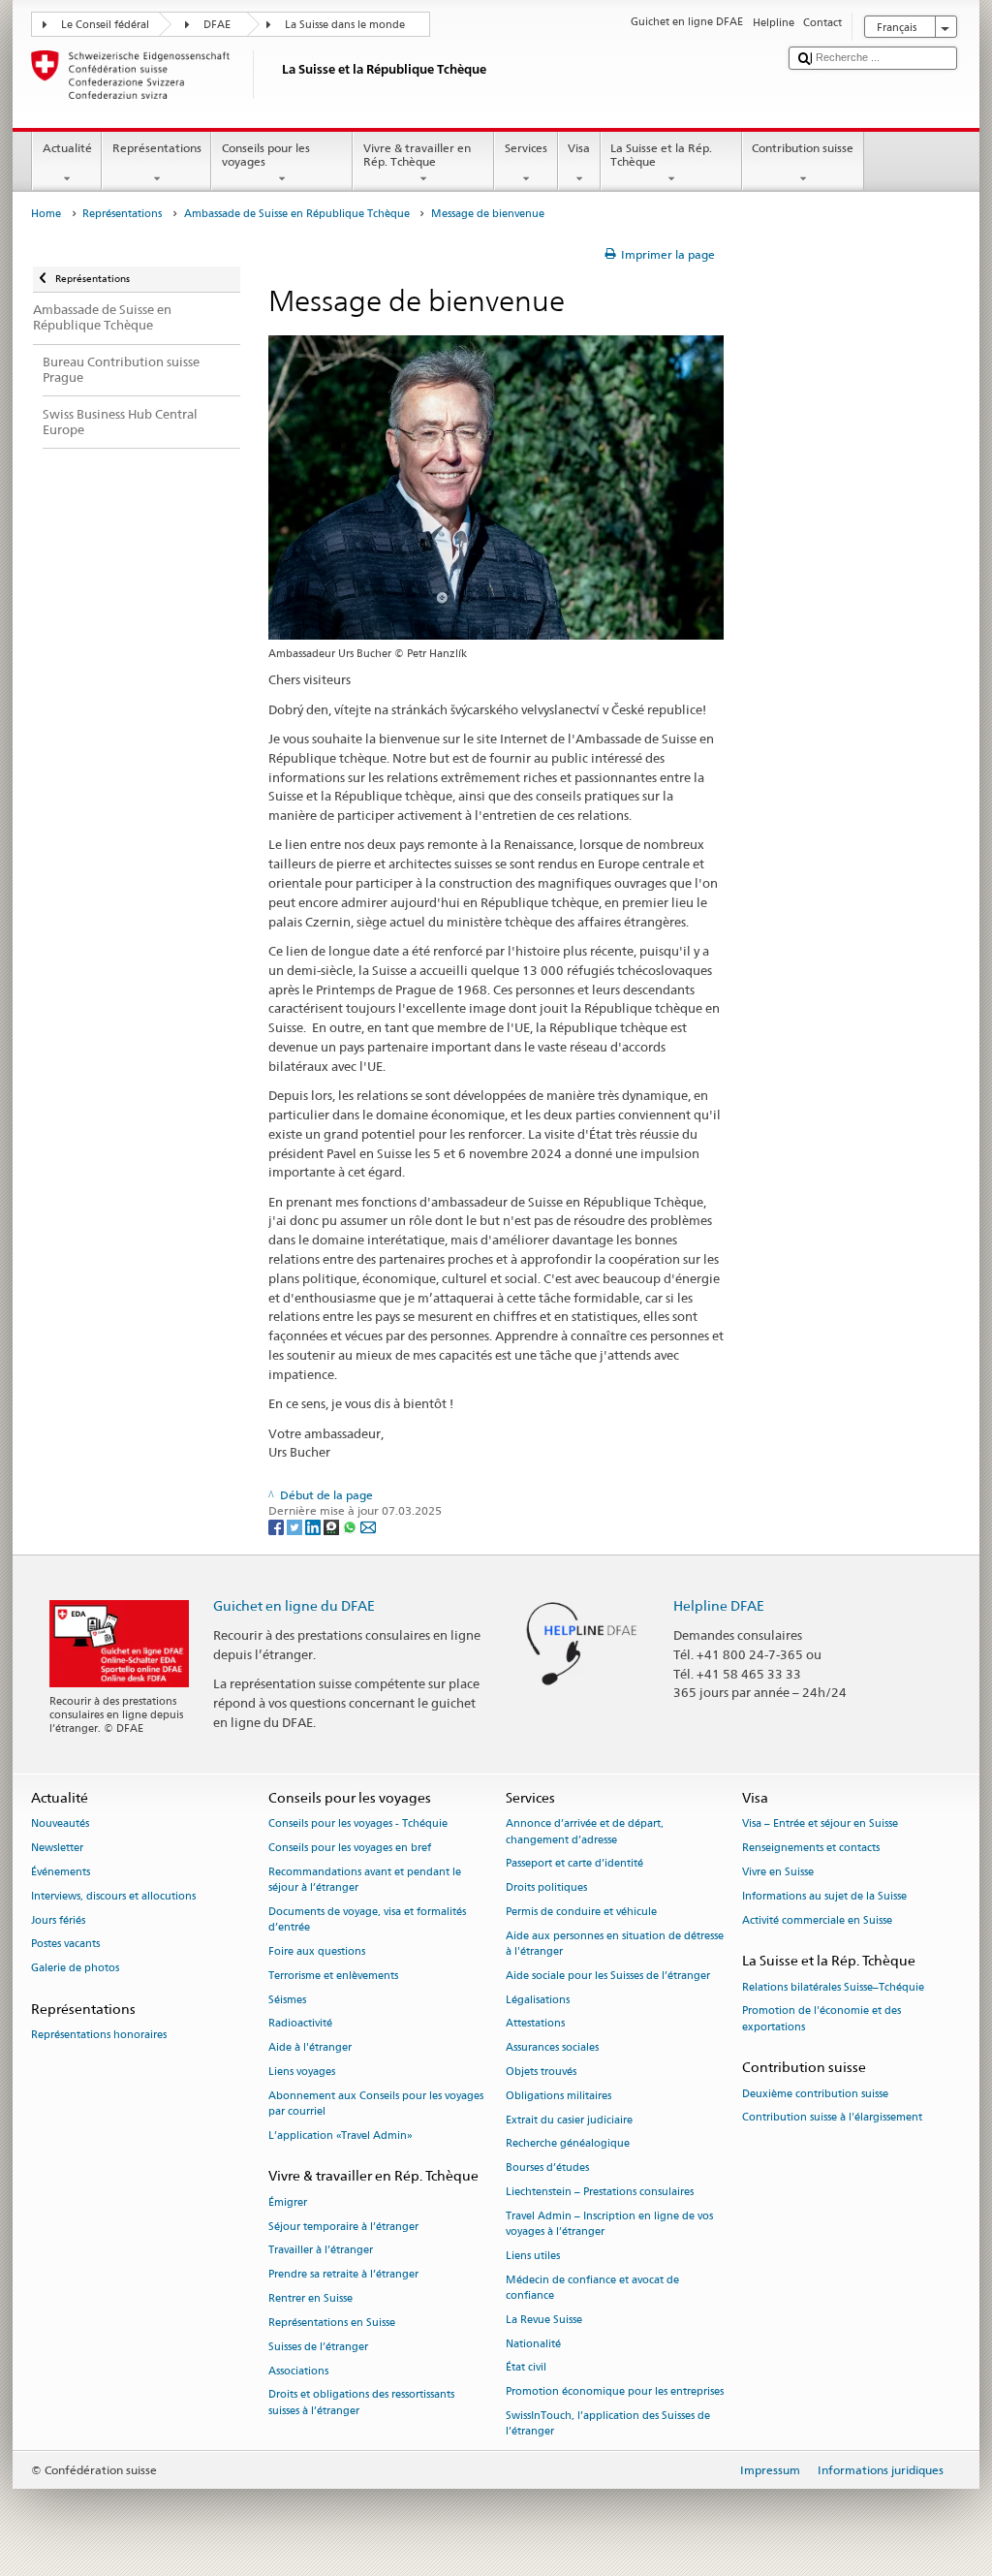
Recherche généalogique (568, 2144)
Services (526, 148)
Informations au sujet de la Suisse (824, 1896)
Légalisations (538, 2000)
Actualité (67, 148)
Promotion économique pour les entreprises (615, 2392)
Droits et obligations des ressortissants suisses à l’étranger (361, 2403)
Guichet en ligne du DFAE (294, 1605)
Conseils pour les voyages (266, 155)
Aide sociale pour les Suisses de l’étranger (608, 1976)
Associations (298, 2371)
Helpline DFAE (719, 1605)
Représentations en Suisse (332, 2323)
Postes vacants (65, 1945)
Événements (61, 1872)
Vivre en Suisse (778, 1872)
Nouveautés (60, 1824)
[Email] (368, 1526)
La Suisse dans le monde (345, 25)
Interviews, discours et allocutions (113, 1896)
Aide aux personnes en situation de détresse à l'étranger (615, 1944)
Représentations (157, 148)
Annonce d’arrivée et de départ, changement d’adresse (585, 1832)
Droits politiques (546, 1888)
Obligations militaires (558, 2096)
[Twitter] (296, 1526)
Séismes (287, 2000)
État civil (526, 2368)
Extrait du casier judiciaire (569, 2120)
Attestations (535, 2024)
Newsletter (57, 1849)
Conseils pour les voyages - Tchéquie (358, 1824)
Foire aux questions (317, 1951)
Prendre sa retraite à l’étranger (343, 2275)
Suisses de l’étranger (318, 2347)
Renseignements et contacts (811, 1849)
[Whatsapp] (351, 1526)
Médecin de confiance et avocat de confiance (592, 2288)
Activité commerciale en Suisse (817, 1920)
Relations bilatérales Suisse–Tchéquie (833, 1987)
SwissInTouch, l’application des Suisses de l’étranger (608, 2423)
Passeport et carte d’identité (574, 1864)
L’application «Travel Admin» (341, 2136)
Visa (579, 148)
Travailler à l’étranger (321, 2251)
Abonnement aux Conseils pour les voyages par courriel (376, 2104)
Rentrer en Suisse (310, 2298)
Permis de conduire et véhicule (581, 1912)
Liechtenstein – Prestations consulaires (600, 2192)
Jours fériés (58, 1920)
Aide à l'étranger (310, 2048)
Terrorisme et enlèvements (333, 1976)
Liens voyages (302, 2072)
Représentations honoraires (99, 2036)
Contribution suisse (803, 148)
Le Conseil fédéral (105, 25)
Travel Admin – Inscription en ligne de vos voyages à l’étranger (609, 2224)
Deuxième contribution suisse (815, 2094)
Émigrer (288, 2202)
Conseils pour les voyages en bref (350, 1849)
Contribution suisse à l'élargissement (832, 2118)
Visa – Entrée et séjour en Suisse (820, 1824)
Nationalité (533, 2344)
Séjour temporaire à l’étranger (343, 2227)
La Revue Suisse (544, 2320)
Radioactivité (300, 2024)
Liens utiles (533, 2256)
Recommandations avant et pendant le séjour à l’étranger (365, 1880)
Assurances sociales (552, 2048)
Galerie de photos (75, 1969)
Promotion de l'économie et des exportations (821, 2019)
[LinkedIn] (314, 1526)
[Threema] (333, 1526)
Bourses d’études (547, 2168)
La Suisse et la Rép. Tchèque (661, 155)
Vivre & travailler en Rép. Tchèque (417, 155)
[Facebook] (278, 1526)
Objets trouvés (541, 2072)
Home (46, 214)
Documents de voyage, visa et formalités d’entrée (367, 1919)
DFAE (217, 25)
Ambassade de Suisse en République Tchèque (297, 214)
